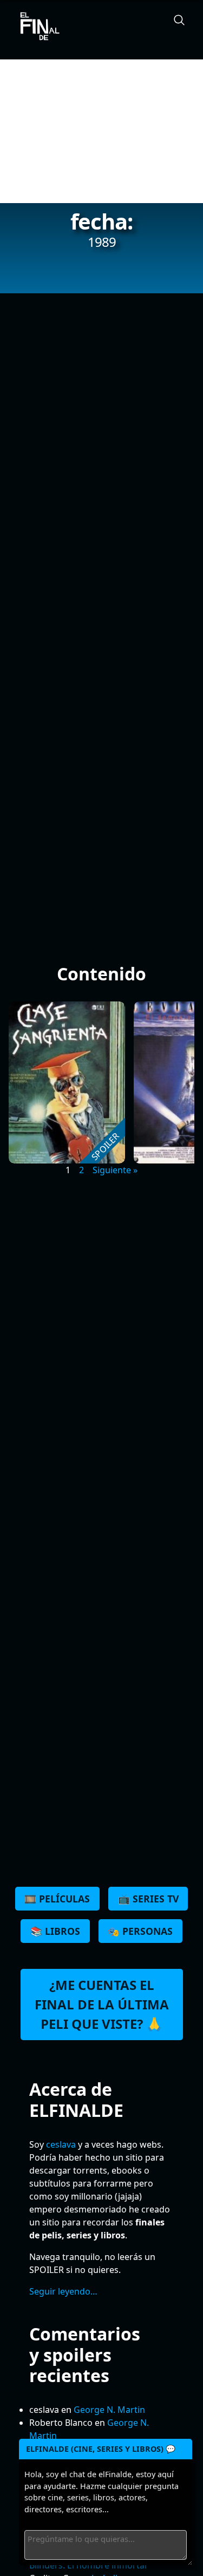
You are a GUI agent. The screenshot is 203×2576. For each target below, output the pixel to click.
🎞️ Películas (57, 1899)
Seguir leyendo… (63, 2291)
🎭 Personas (140, 1931)
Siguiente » (115, 1170)
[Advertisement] (101, 131)
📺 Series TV (148, 1899)
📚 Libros (55, 1931)
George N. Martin (109, 2410)
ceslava (61, 2144)
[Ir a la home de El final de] (36, 27)
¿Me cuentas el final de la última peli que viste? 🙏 (102, 2004)
